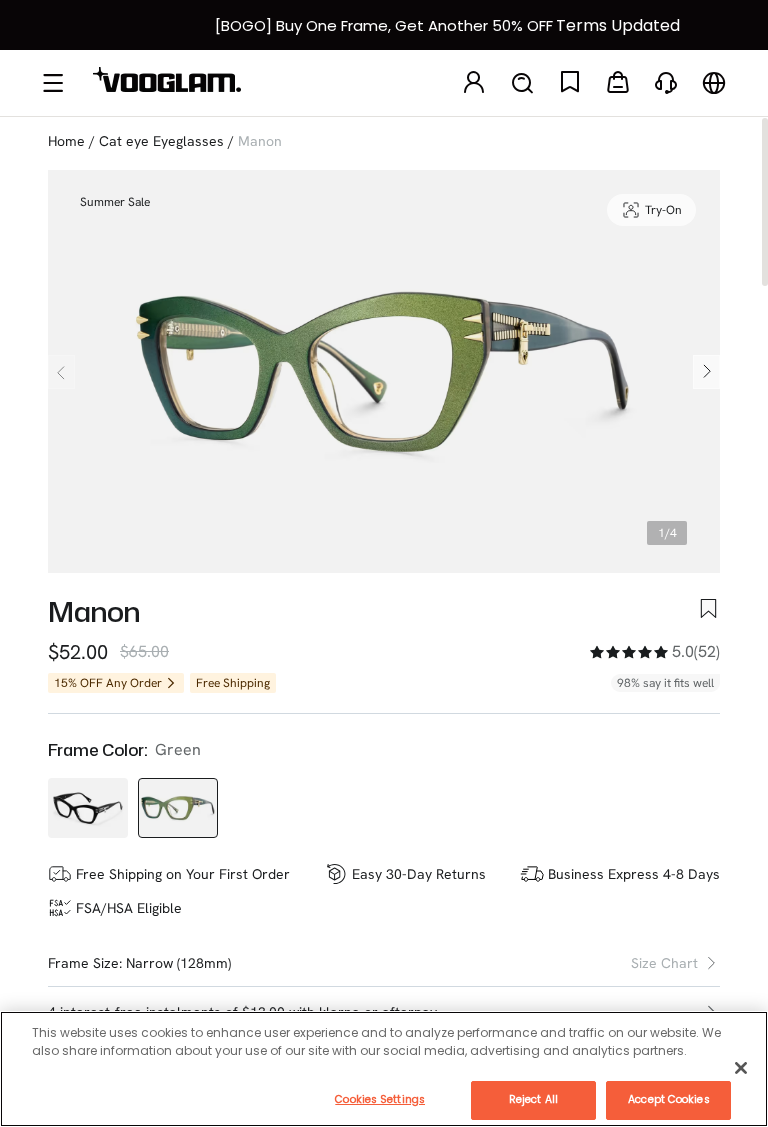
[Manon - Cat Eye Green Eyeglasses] (178, 808)
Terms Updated (618, 25)
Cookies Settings (380, 1099)
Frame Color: (97, 750)
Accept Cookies (668, 1099)
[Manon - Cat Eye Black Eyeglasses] (88, 808)
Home (66, 141)
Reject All (533, 1099)
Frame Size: (85, 963)
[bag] (618, 83)
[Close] (741, 1068)
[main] (384, 1069)
